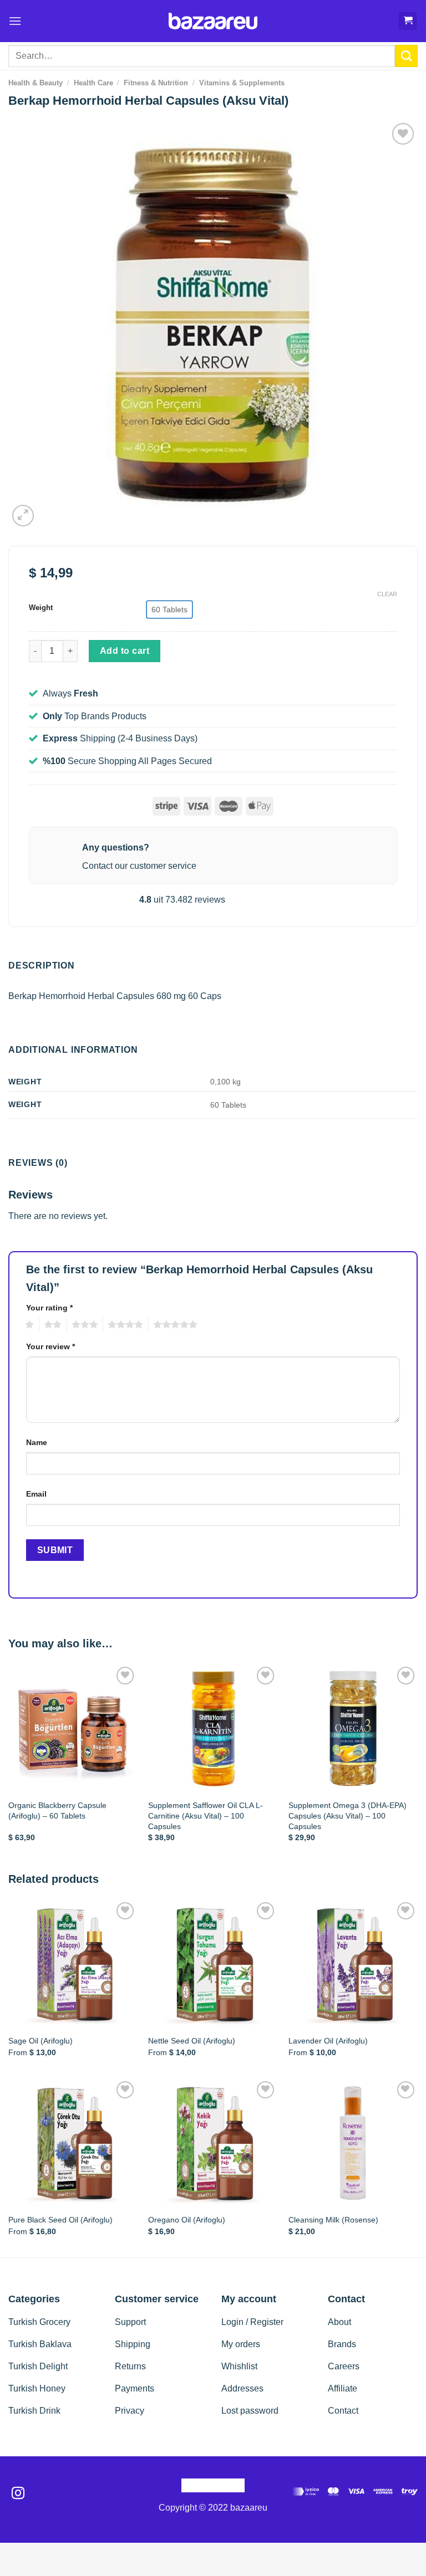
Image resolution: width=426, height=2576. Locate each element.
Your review (50, 1346)
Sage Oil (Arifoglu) (40, 2041)
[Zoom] (23, 516)
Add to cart (125, 651)
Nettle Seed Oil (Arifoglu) (192, 2041)
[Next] (417, 1763)
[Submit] (406, 56)
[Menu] (15, 21)
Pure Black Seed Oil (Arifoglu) (60, 2220)
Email (36, 1494)
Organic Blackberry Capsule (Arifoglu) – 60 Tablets (57, 1811)
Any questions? (116, 847)
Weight (41, 608)
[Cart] (408, 21)
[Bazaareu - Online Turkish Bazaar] (213, 21)
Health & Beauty (35, 83)
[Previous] (9, 1763)
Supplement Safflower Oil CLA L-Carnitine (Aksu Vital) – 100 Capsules (206, 1816)
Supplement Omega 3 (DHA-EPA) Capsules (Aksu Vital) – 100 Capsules (348, 1816)
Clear (387, 594)
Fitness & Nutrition (156, 83)
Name (37, 1442)
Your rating (49, 1308)
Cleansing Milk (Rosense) (333, 2220)
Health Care (93, 83)
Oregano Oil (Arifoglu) (187, 2220)
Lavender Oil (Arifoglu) (328, 2041)
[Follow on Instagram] (18, 2494)
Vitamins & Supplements (242, 83)
